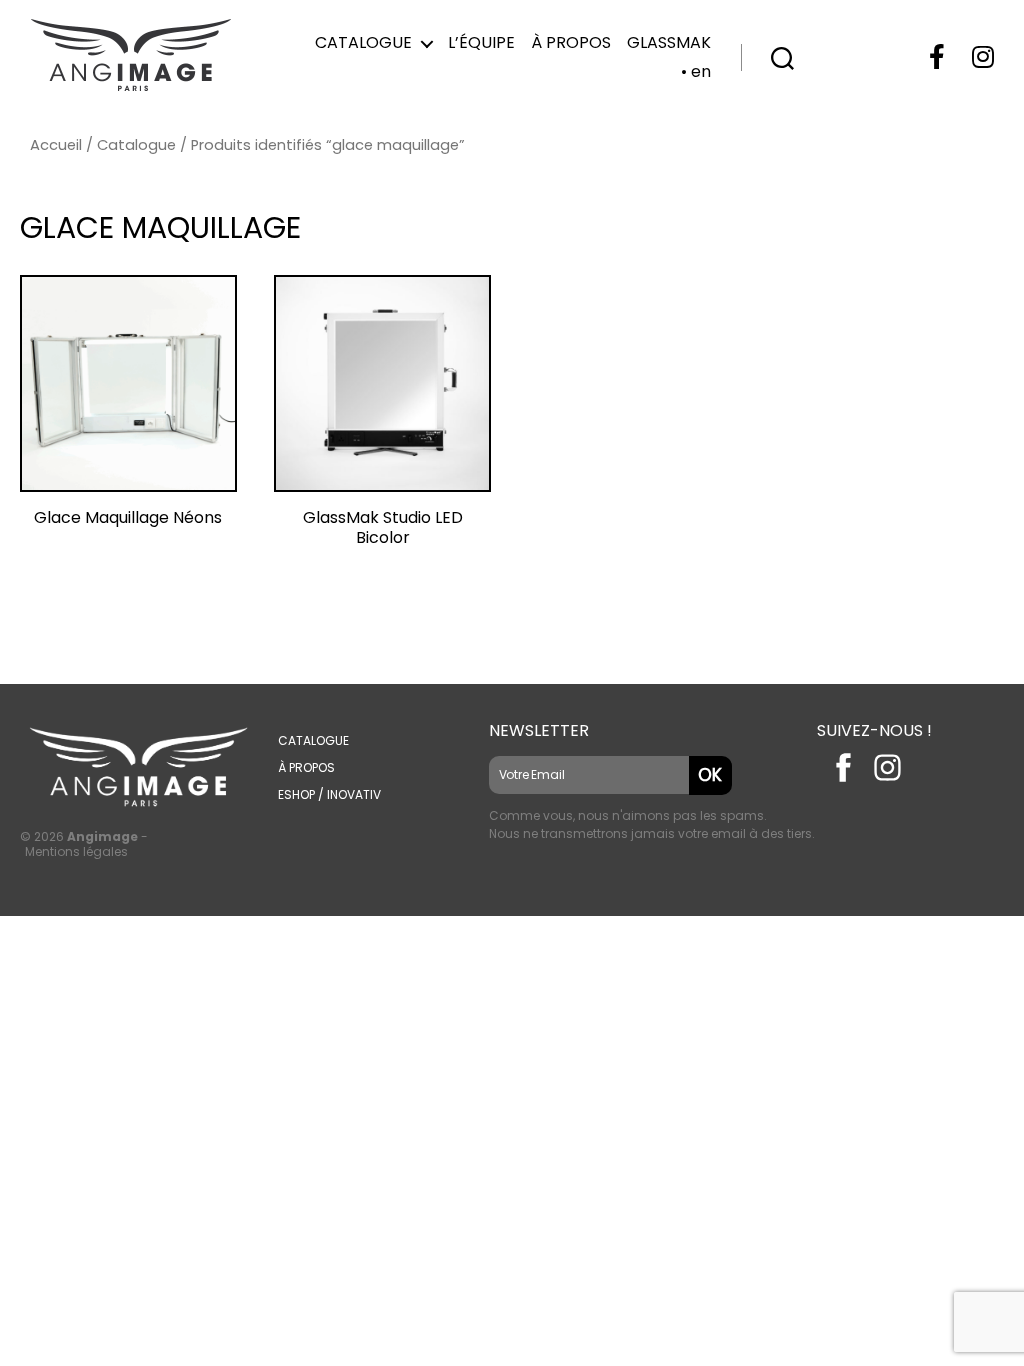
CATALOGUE (313, 740)
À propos (571, 42)
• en (696, 71)
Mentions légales (76, 851)
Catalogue (363, 42)
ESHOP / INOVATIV (329, 794)
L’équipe (481, 42)
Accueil (56, 145)
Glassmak (669, 42)
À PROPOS (306, 767)
